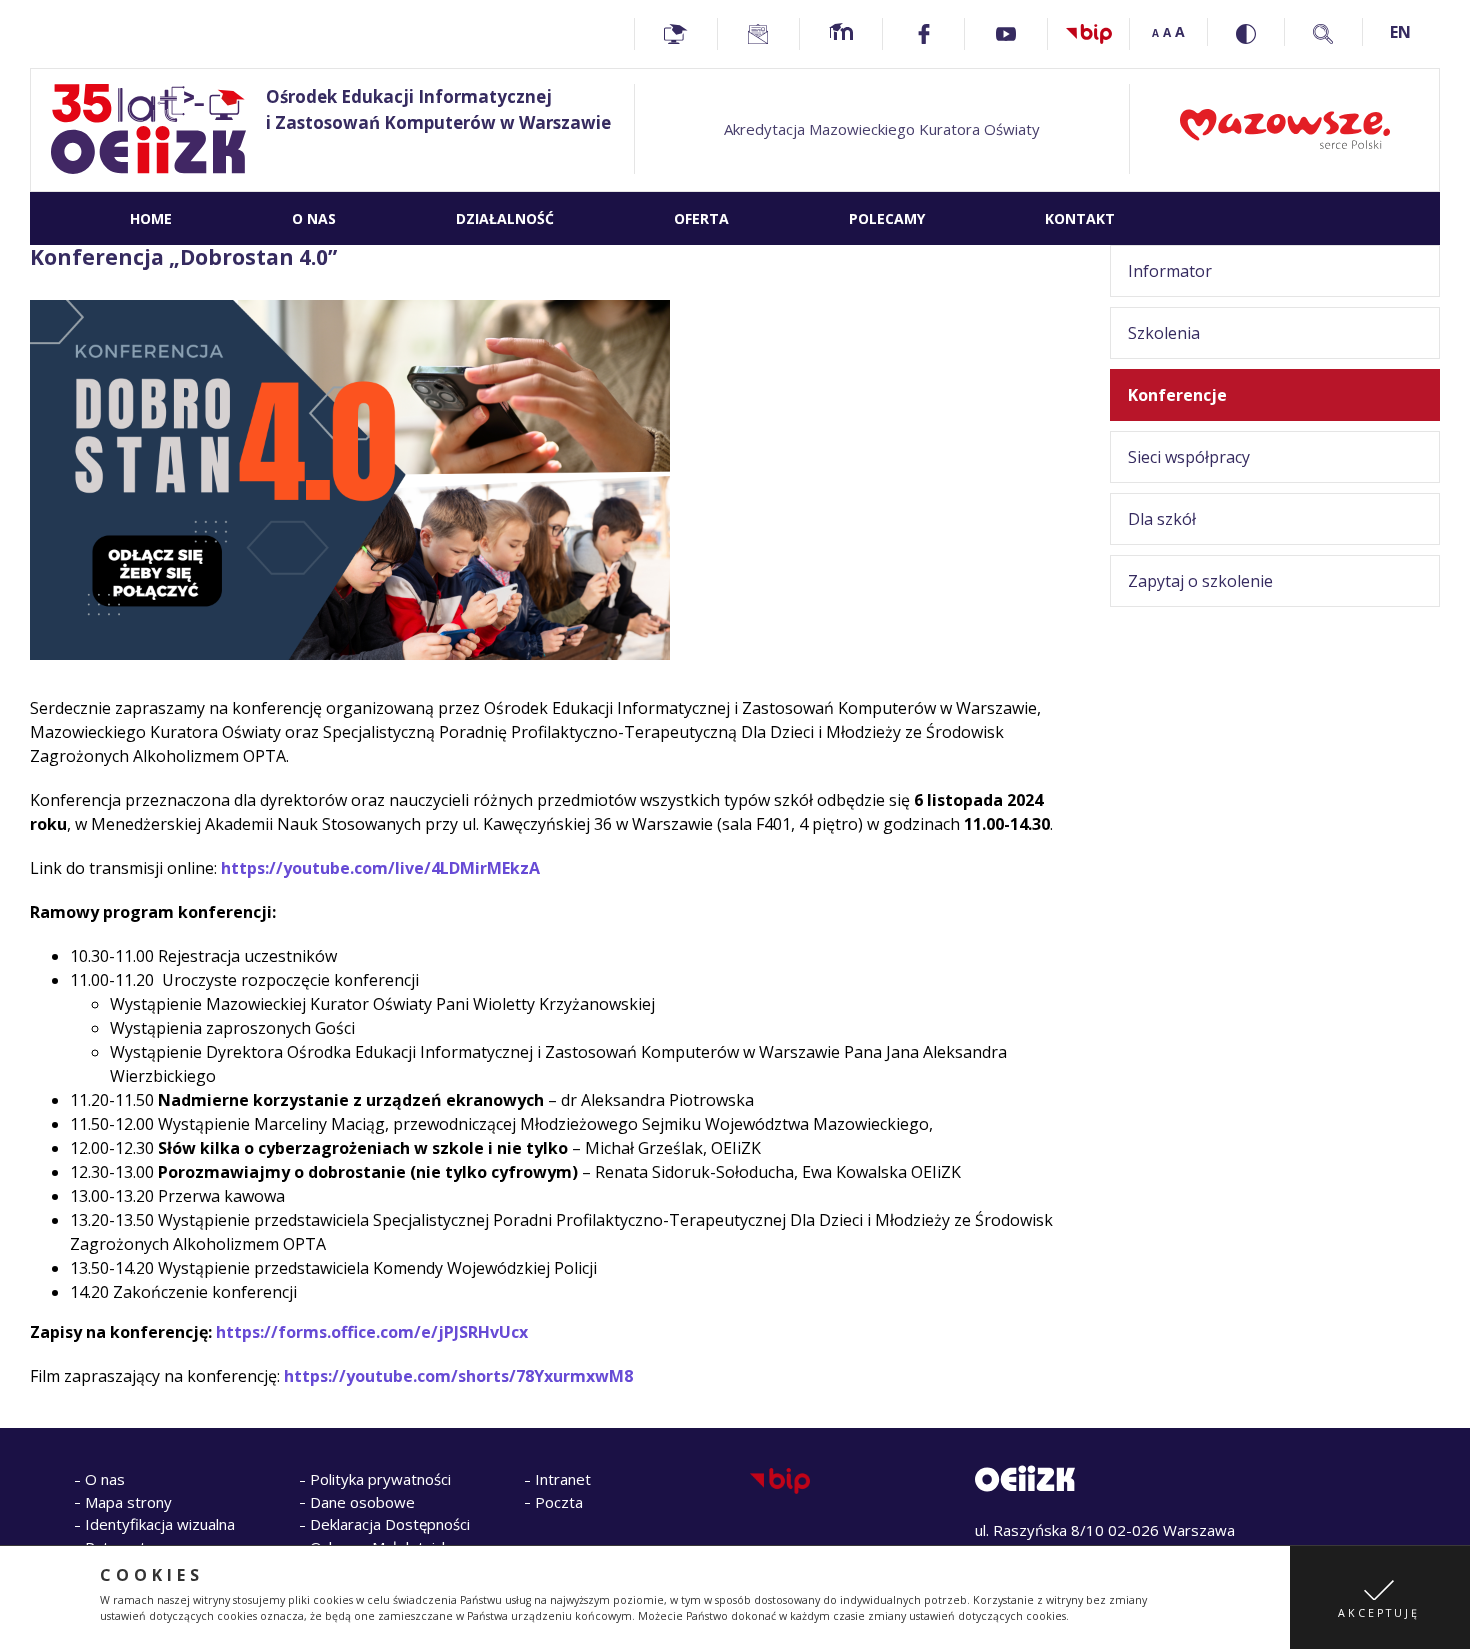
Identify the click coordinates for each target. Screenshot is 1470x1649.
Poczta (559, 1502)
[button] (1380, 1597)
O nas (105, 1479)
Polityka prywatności (380, 1479)
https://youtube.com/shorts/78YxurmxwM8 (458, 1376)
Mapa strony (128, 1502)
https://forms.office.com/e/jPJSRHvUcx (372, 1332)
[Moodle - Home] (841, 34)
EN (1400, 32)
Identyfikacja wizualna (160, 1524)
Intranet (563, 1479)
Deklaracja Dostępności (390, 1524)
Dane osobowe (362, 1502)
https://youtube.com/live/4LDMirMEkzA (380, 868)
